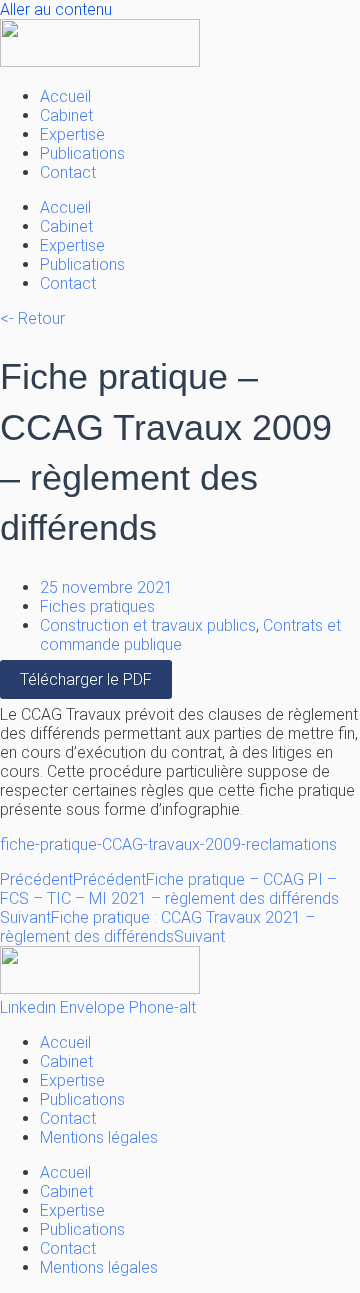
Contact (68, 172)
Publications (82, 153)
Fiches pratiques (97, 606)
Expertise (72, 134)
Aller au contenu (56, 9)
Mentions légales (99, 1137)
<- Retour (32, 318)
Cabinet (66, 115)
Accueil (65, 96)
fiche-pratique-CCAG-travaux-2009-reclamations (168, 844)
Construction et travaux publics (148, 625)
